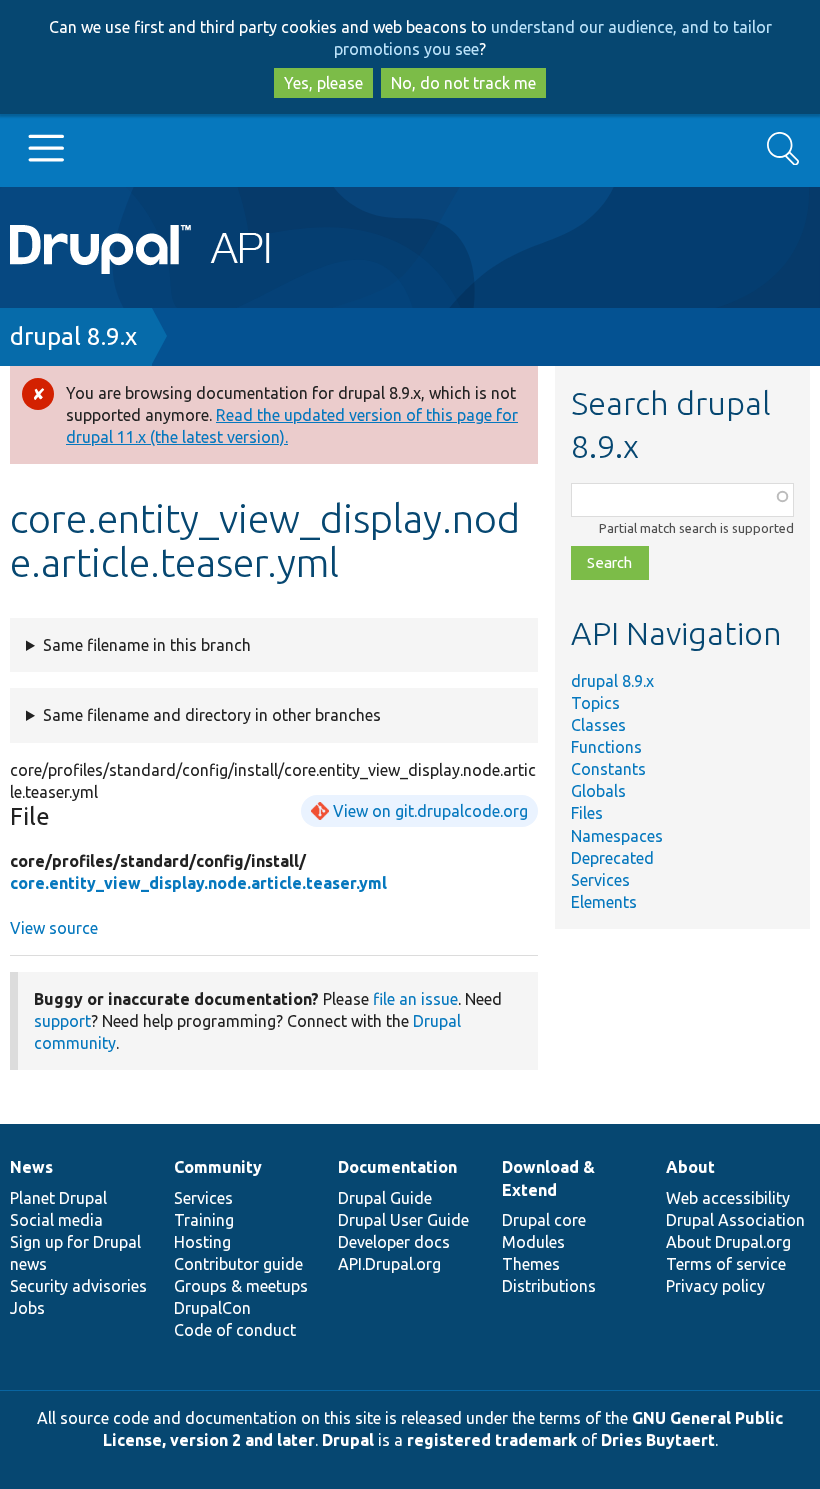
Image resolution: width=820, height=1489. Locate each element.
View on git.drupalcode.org (430, 811)
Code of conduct (235, 1330)
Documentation (397, 1167)
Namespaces (617, 836)
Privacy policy (715, 1286)
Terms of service (726, 1264)
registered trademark (492, 1440)
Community (218, 1167)
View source (54, 928)
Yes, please (323, 83)
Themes (531, 1264)
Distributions (549, 1286)
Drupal (348, 1440)
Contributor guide (238, 1264)
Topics (595, 703)
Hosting (202, 1242)
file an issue (415, 999)
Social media (56, 1220)
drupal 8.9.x (73, 336)
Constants (608, 769)
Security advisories (78, 1286)
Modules (533, 1242)
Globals (598, 791)
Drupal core (544, 1220)
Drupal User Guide (403, 1220)
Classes (598, 725)
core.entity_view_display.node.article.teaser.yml (198, 883)
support (62, 1021)
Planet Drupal (58, 1198)
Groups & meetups (241, 1286)
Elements (604, 902)
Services (600, 880)
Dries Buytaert (658, 1440)
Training (204, 1220)
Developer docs (394, 1242)
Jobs (27, 1308)
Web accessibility (728, 1198)
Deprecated (612, 858)
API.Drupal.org (389, 1264)
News (31, 1167)
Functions (606, 747)
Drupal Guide (385, 1198)
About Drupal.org (728, 1242)
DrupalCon (212, 1308)
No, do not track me (463, 83)
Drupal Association (735, 1220)
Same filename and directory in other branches (212, 715)
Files (587, 813)
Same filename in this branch (147, 645)
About (690, 1167)
